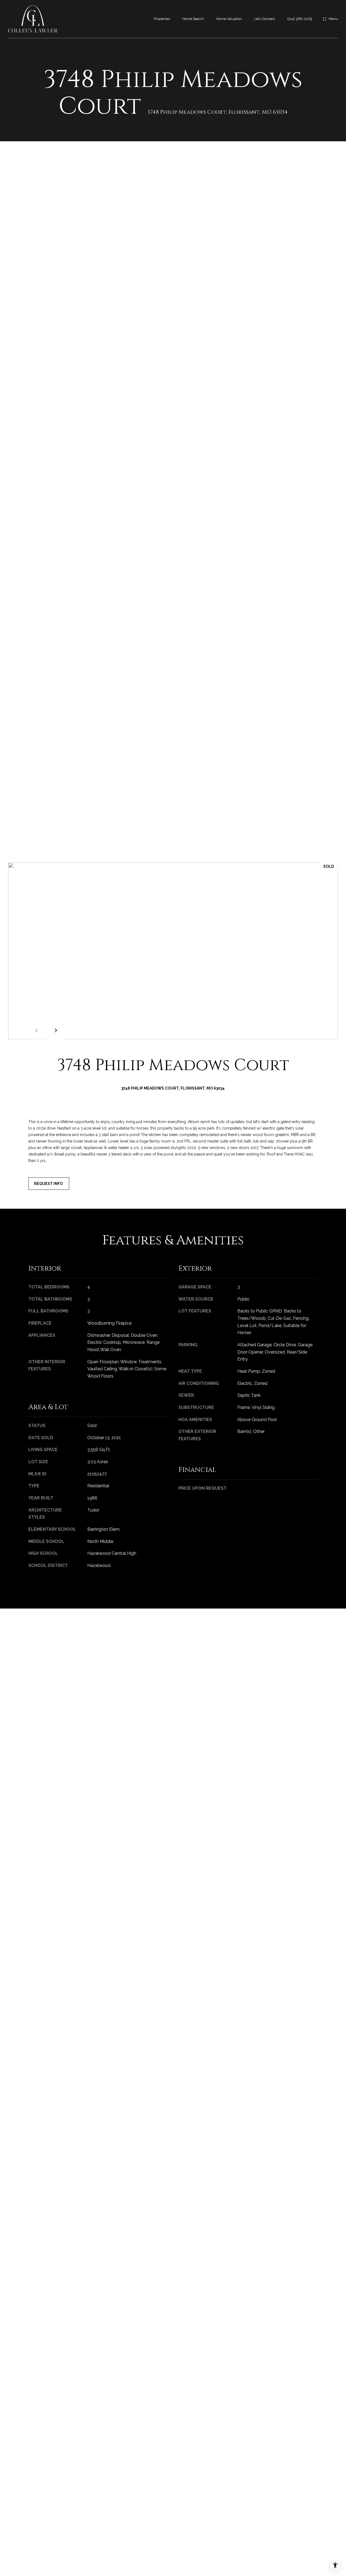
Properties (162, 19)
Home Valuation (229, 19)
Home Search (193, 19)
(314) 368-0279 (300, 19)
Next (55, 1030)
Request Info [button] (49, 1184)
